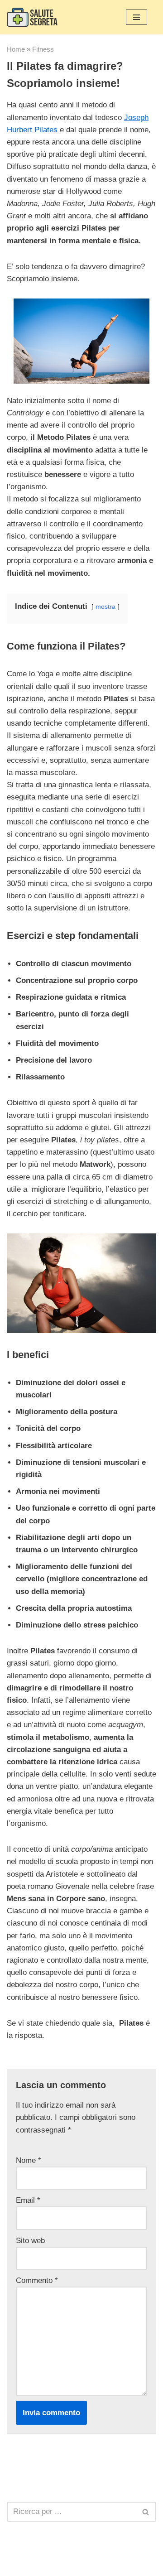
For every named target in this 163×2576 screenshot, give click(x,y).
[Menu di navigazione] (137, 17)
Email (28, 2200)
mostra (105, 607)
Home (16, 49)
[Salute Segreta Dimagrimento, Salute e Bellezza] (32, 17)
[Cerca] (146, 2512)
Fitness (43, 49)
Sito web (30, 2241)
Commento (37, 2280)
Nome (29, 2160)
